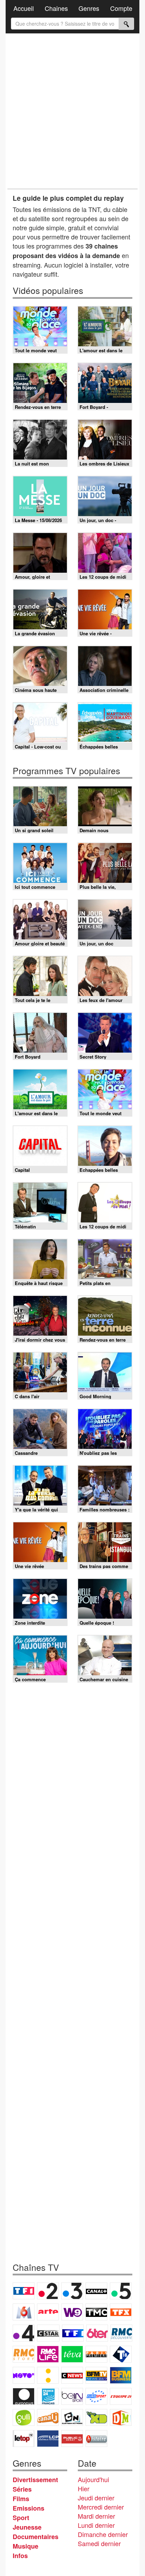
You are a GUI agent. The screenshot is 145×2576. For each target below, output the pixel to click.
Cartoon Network (72, 2417)
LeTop (24, 2439)
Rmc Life (48, 2354)
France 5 (121, 2291)
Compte (121, 8)
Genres (89, 8)
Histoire (96, 2439)
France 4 (24, 2333)
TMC (96, 2312)
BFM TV (96, 2375)
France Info (48, 2375)
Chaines (56, 8)
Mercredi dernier (101, 2507)
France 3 (72, 2291)
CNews (72, 2375)
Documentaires (36, 2537)
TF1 (24, 2291)
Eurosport (96, 2396)
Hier (84, 2488)
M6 (24, 2312)
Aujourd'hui (93, 2479)
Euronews (24, 2396)
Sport (21, 2518)
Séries (22, 2489)
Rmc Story (24, 2354)
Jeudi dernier (96, 2498)
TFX (121, 2312)
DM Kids (121, 2417)
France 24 (48, 2396)
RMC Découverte (121, 2333)
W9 (72, 2312)
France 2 (48, 2291)
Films (21, 2499)
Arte (48, 2312)
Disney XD (96, 2417)
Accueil (24, 8)
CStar (48, 2333)
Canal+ (96, 2291)
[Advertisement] (72, 111)
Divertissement (35, 2480)
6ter (97, 2333)
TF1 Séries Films (73, 2333)
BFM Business (121, 2375)
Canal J (48, 2417)
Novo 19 (24, 2375)
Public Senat (72, 2439)
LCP (48, 2439)
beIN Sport (72, 2396)
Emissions (29, 2508)
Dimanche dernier (103, 2534)
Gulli (24, 2417)
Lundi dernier (96, 2525)
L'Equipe (121, 2396)
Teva (72, 2354)
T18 (121, 2354)
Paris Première (96, 2354)
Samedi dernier (99, 2543)
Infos (20, 2556)
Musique (26, 2546)
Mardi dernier (96, 2516)
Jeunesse (27, 2527)
